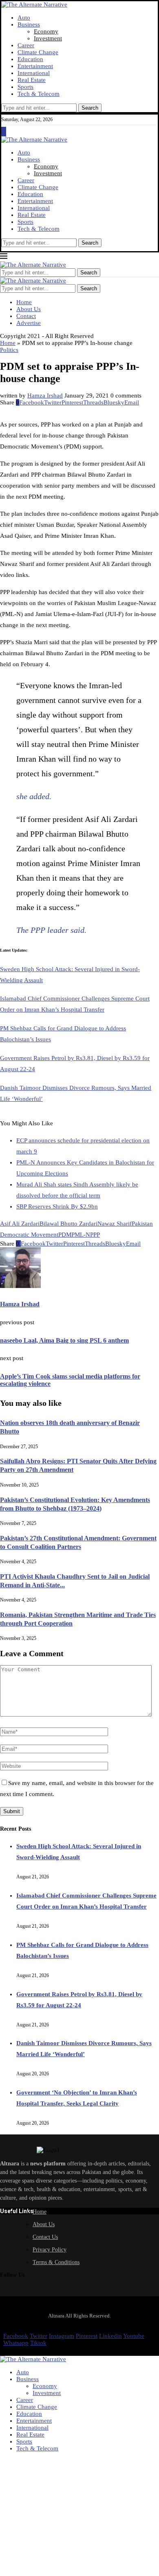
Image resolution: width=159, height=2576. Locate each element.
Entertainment (35, 66)
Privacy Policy (50, 2250)
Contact (26, 316)
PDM (65, 1235)
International (34, 73)
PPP (95, 1235)
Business (29, 24)
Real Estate (32, 80)
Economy (46, 31)
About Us (29, 309)
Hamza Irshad (45, 395)
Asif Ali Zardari (20, 1224)
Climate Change (38, 52)
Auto (24, 18)
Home (24, 302)
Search (90, 108)
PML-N (81, 1235)
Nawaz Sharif (115, 1224)
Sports (25, 87)
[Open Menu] (4, 133)
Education (30, 59)
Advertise (29, 323)
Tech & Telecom (39, 94)
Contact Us (45, 2237)
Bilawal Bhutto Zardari (68, 1224)
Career (26, 45)
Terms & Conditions (56, 2262)
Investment (48, 38)
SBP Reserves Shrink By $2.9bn (57, 1206)
